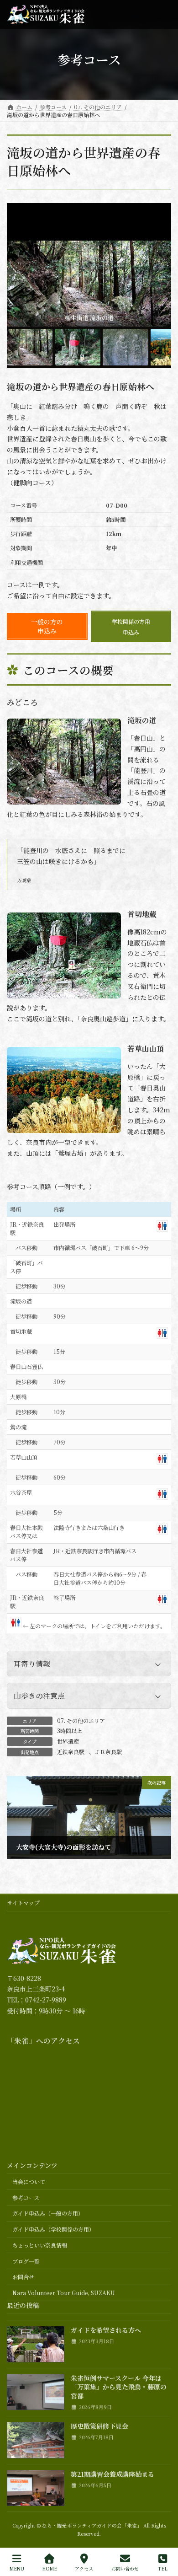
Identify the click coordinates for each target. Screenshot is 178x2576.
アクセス (84, 2568)
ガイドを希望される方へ (106, 2330)
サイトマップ (24, 1902)
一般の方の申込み (47, 626)
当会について (29, 2182)
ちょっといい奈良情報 (40, 2245)
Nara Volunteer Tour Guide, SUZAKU (64, 2293)
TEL (163, 2568)
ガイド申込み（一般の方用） (48, 2213)
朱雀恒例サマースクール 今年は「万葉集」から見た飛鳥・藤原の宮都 (119, 2387)
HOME (50, 2568)
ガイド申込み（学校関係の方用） (53, 2229)
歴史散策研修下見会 (99, 2426)
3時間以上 (70, 1731)
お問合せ (23, 2277)
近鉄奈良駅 (71, 1752)
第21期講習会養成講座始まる (113, 2474)
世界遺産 (68, 1741)
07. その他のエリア (81, 1720)
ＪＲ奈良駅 (108, 1752)
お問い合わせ (125, 2568)
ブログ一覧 (26, 2261)
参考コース (26, 2197)
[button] (89, 1664)
